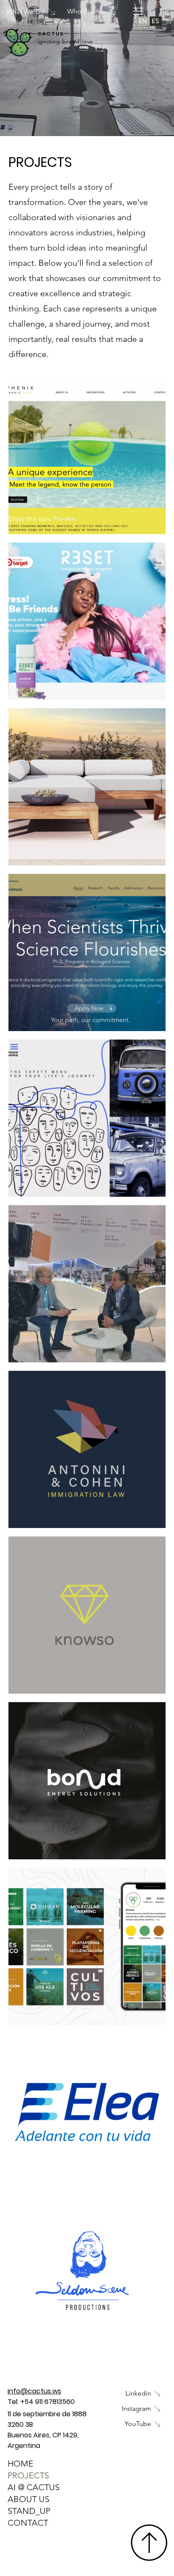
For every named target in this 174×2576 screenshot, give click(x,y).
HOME (20, 2464)
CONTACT (28, 2523)
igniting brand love (65, 41)
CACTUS (51, 34)
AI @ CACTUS (34, 2487)
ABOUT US (29, 2499)
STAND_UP (29, 2511)
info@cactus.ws (34, 2391)
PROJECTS (28, 2475)
